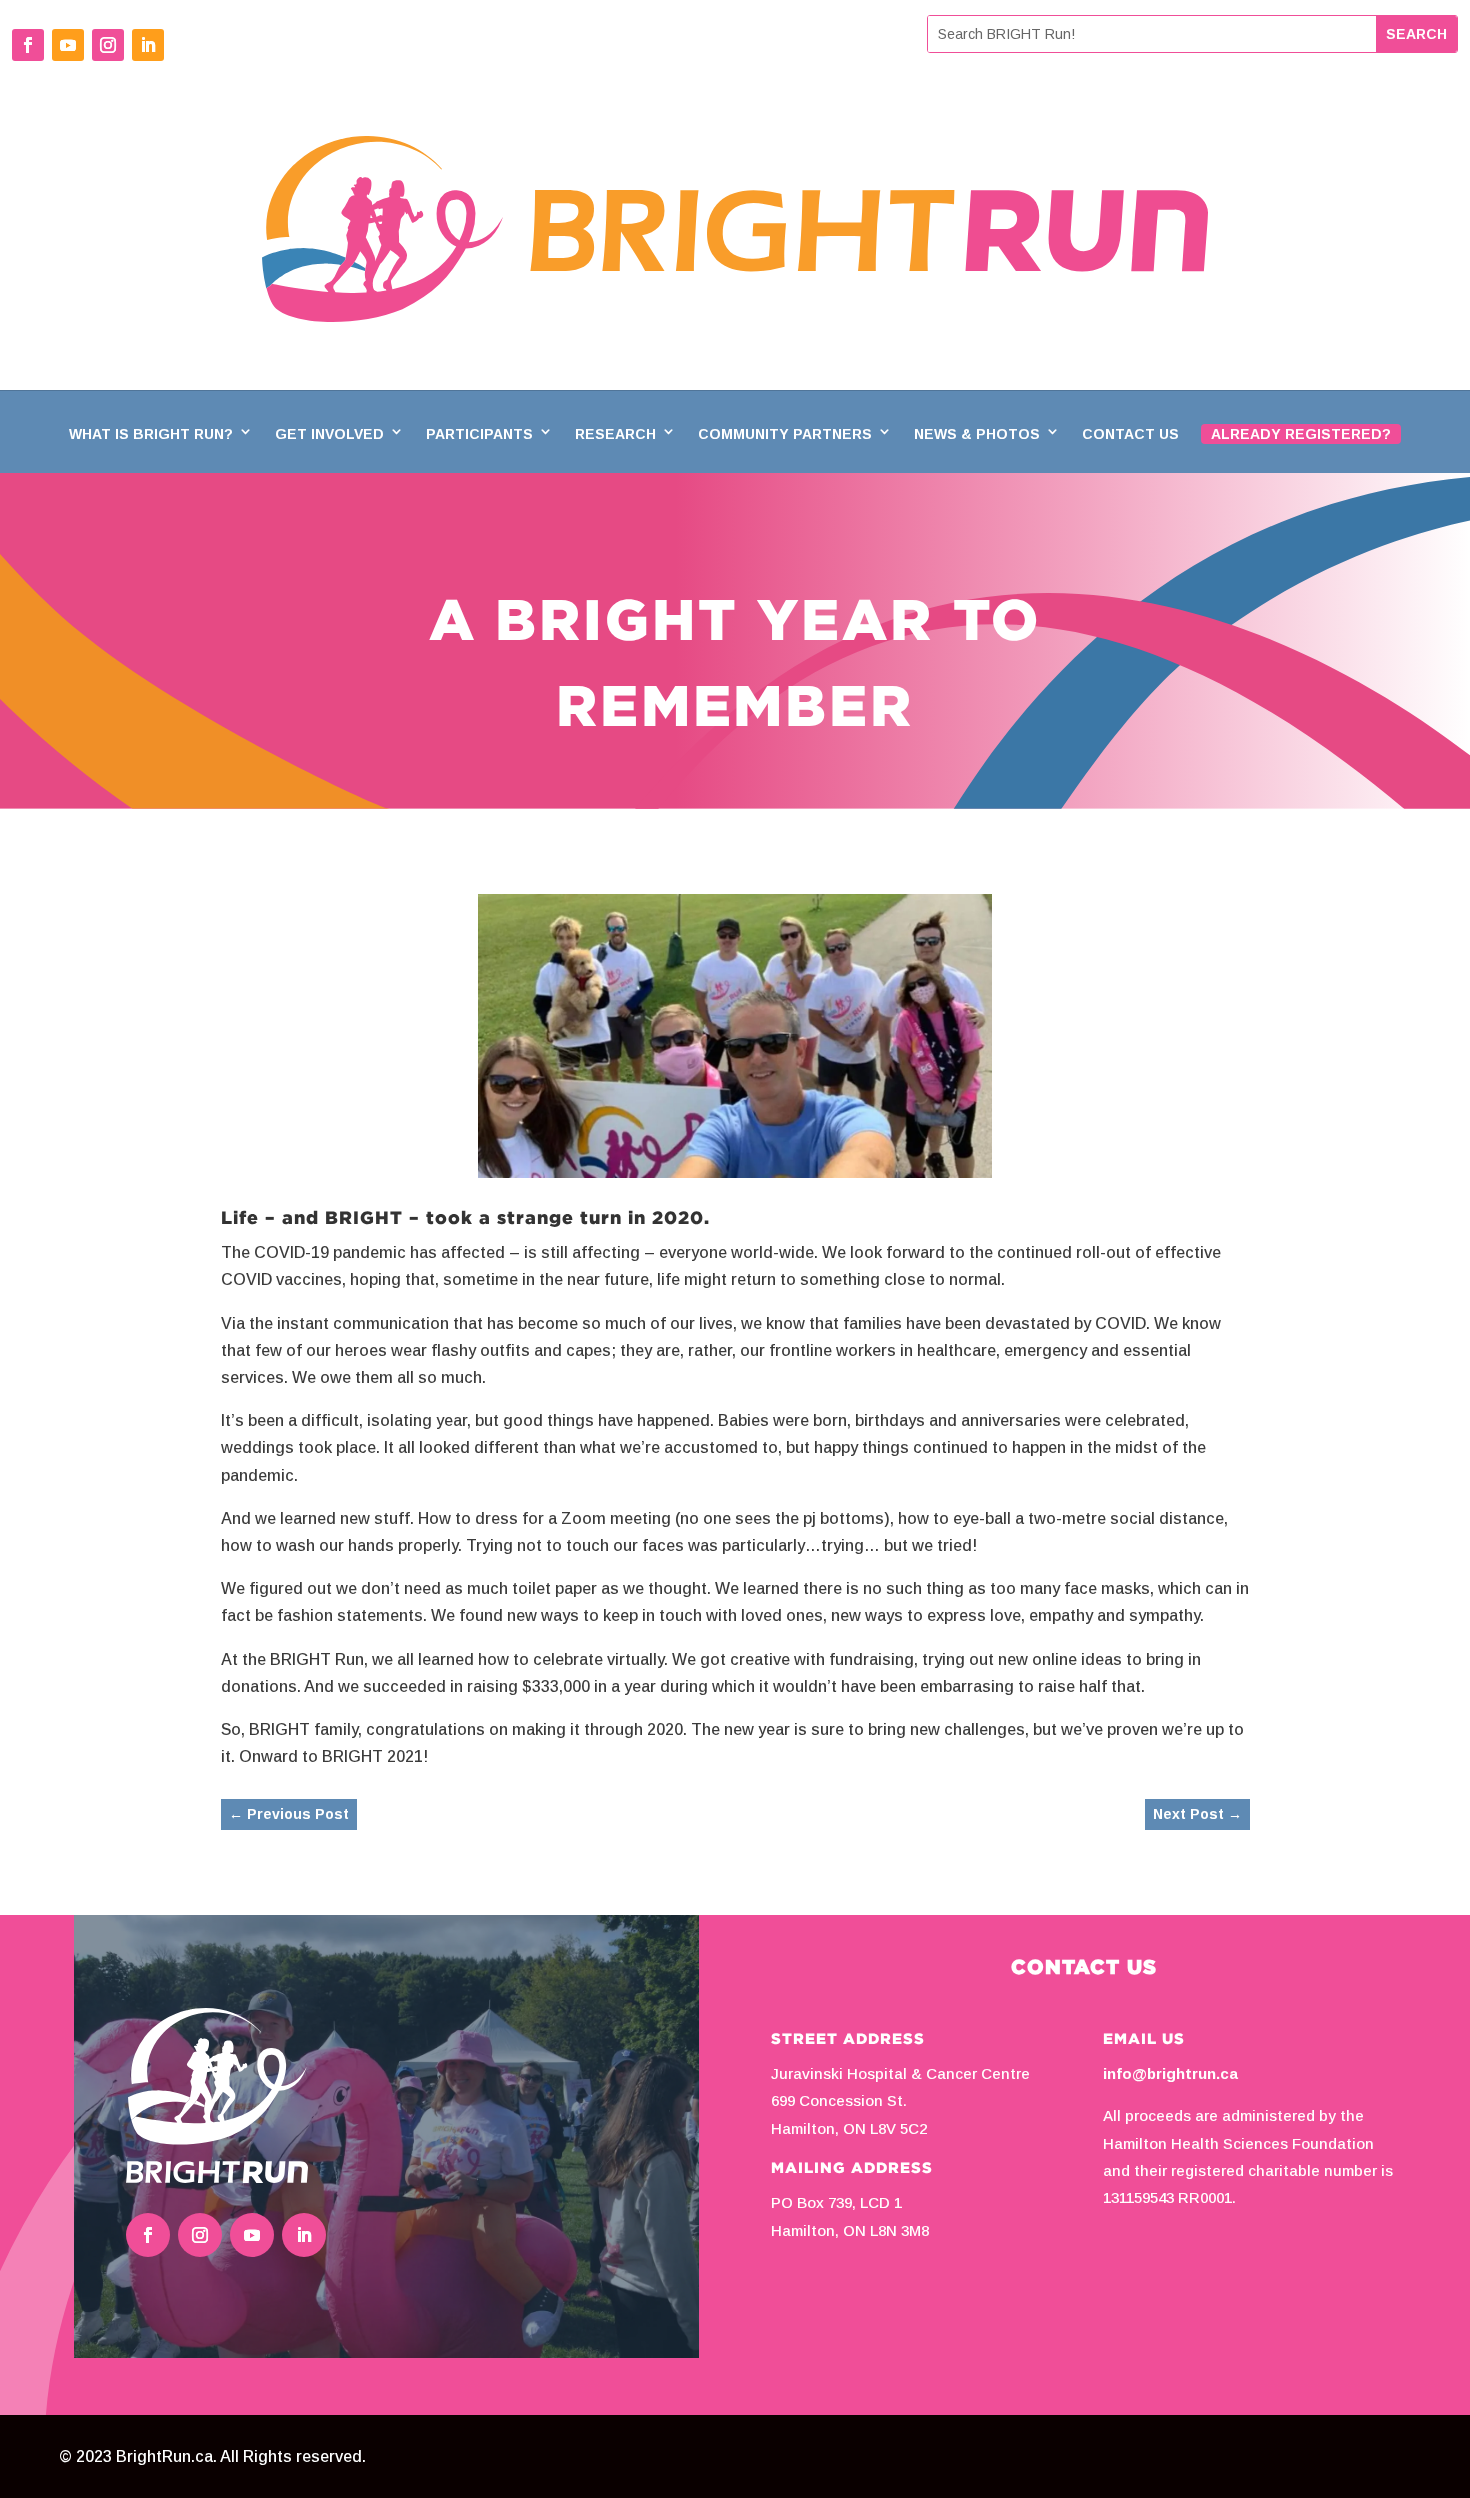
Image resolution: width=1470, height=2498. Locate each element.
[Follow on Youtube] (68, 45)
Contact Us (1130, 434)
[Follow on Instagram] (108, 45)
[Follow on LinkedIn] (148, 45)
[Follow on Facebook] (28, 45)
